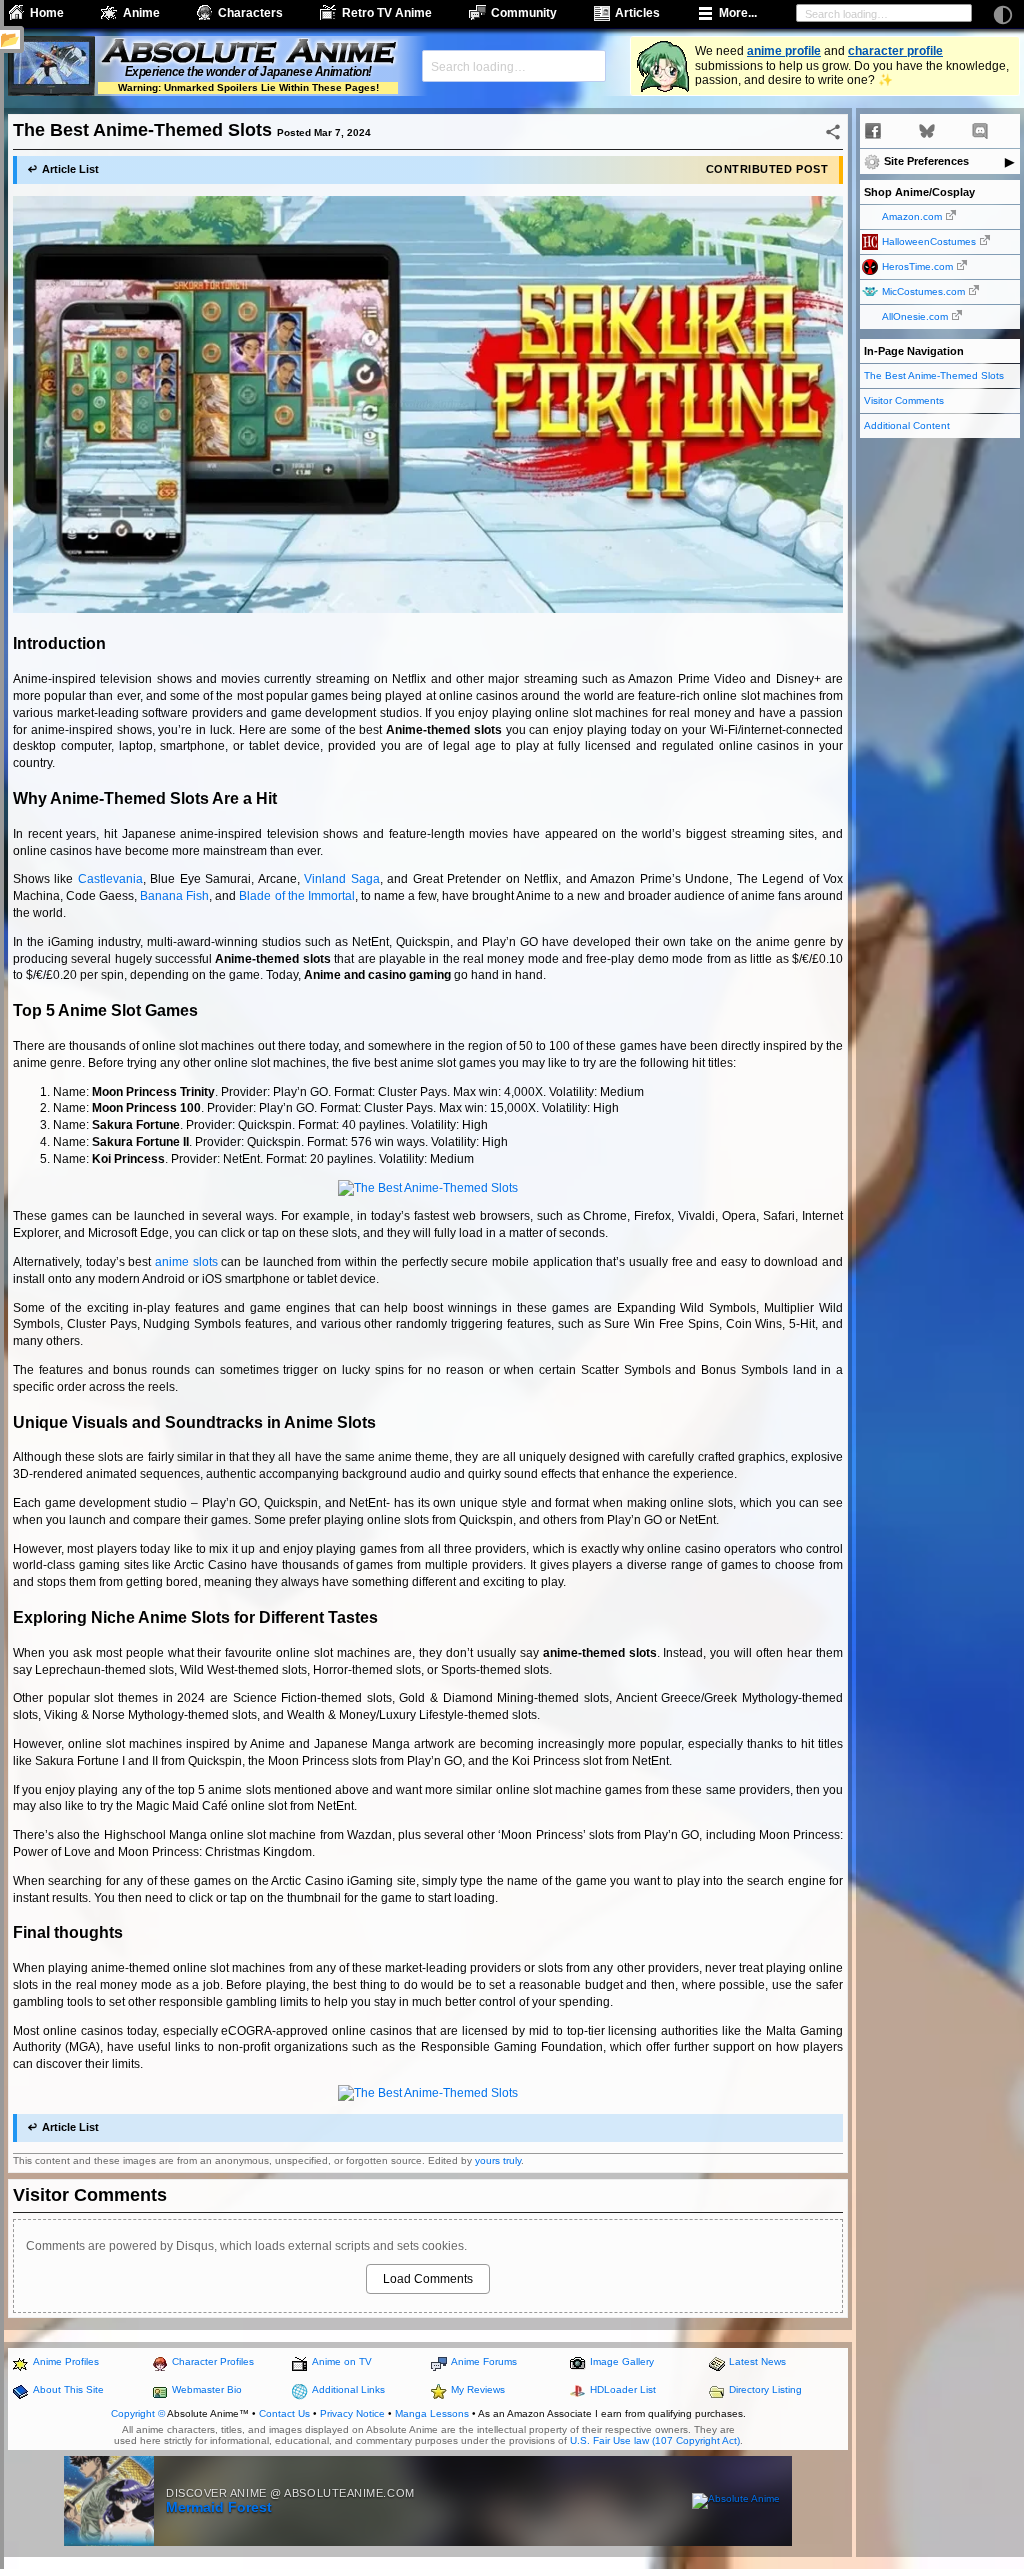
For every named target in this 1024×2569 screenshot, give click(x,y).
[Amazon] (1007, 131)
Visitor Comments (904, 400)
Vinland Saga (341, 879)
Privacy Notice (352, 2413)
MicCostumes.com (923, 291)
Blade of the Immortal (296, 896)
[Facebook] (873, 131)
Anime (141, 13)
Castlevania (110, 879)
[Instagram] (953, 131)
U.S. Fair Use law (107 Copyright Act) (655, 2440)
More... (738, 13)
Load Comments (428, 2279)
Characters (250, 13)
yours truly (498, 2160)
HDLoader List (623, 2389)
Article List (70, 169)
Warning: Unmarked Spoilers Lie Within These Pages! (248, 87)
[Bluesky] (927, 131)
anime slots (186, 1262)
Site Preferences (926, 161)
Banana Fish (174, 896)
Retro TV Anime (387, 13)
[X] (900, 131)
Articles (637, 13)
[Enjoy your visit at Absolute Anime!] (248, 53)
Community (524, 13)
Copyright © (138, 2413)
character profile (895, 51)
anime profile (784, 51)
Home (47, 13)
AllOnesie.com (915, 316)
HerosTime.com (917, 266)
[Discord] (980, 131)
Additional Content (907, 425)
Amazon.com (912, 216)
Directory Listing (765, 2389)
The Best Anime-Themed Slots (934, 375)
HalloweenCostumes (929, 241)
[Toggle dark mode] (1003, 15)
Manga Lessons (432, 2413)
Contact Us (284, 2413)
